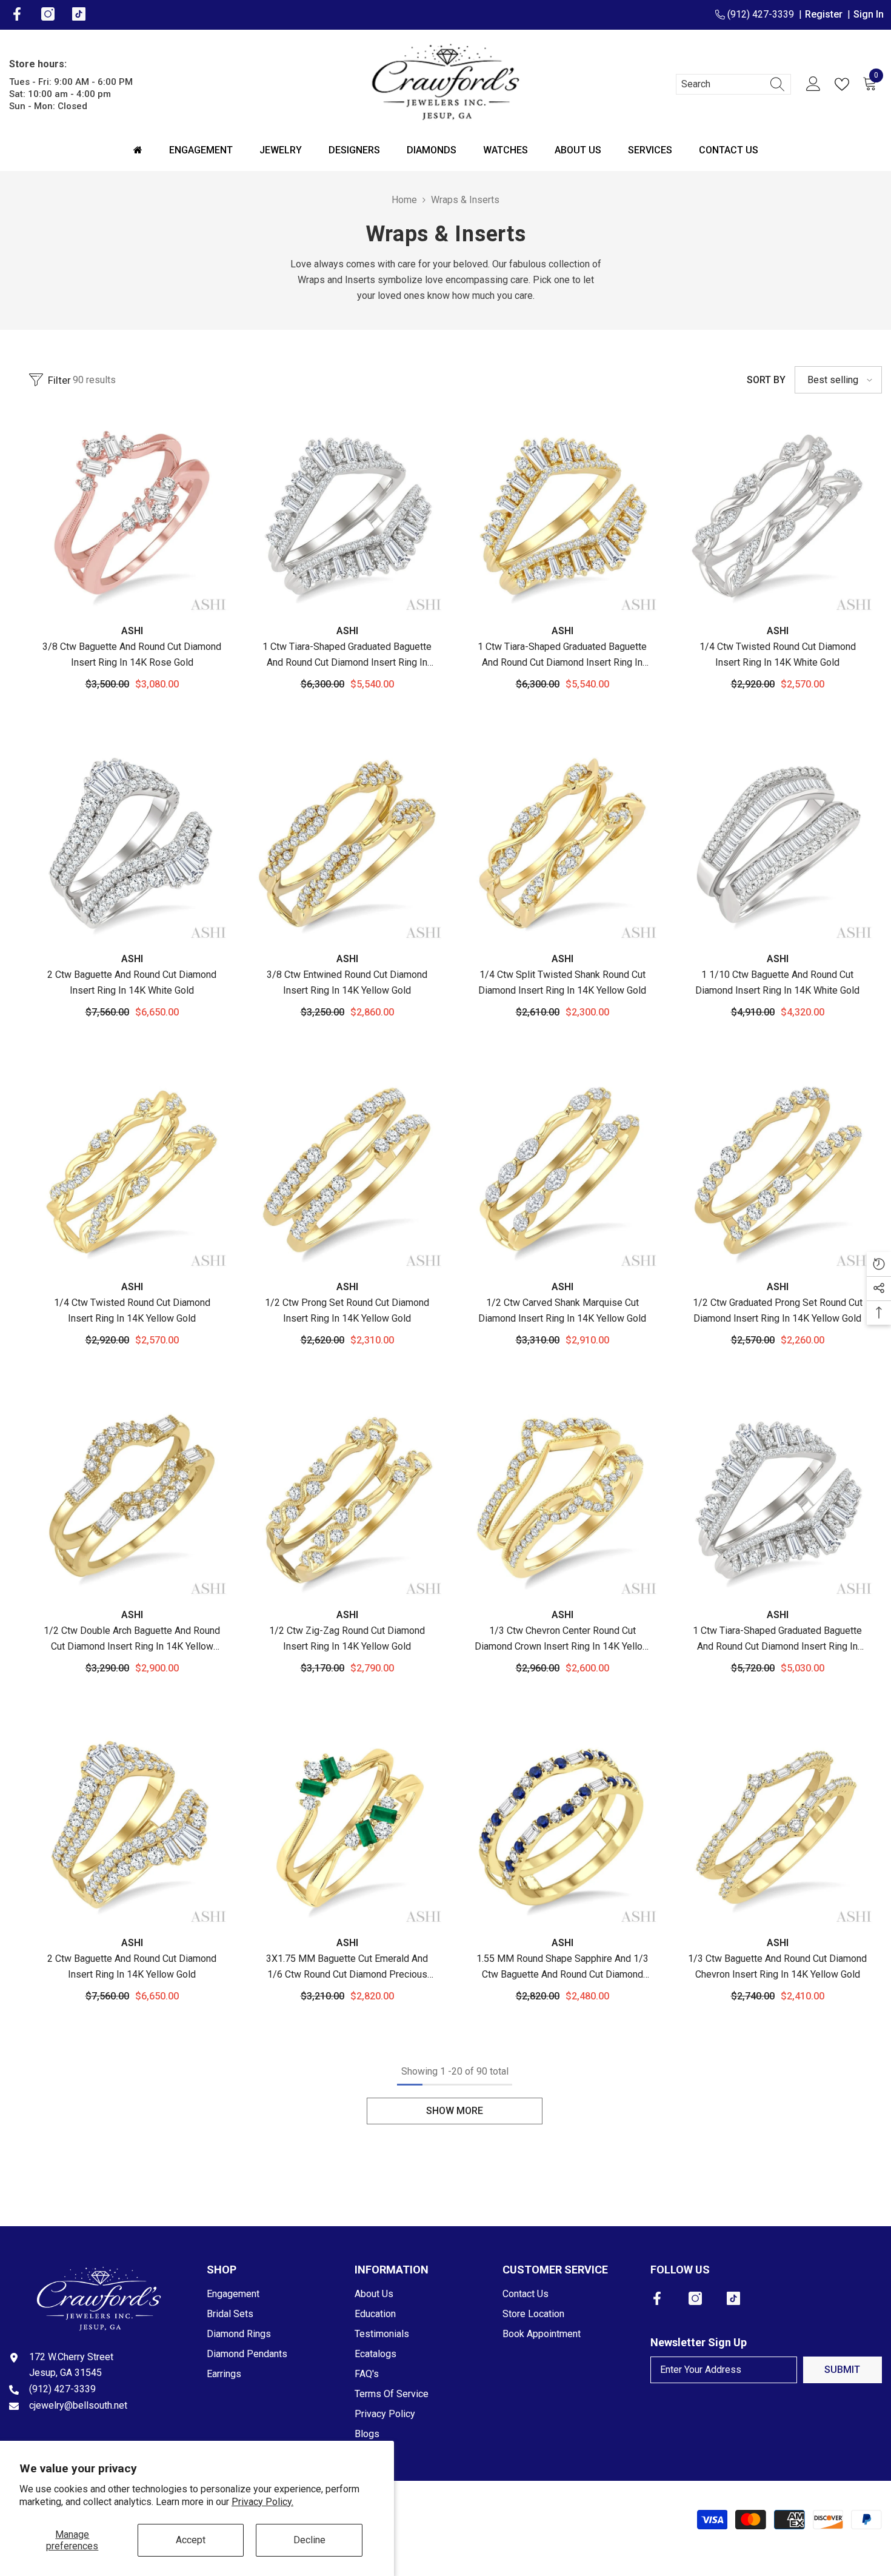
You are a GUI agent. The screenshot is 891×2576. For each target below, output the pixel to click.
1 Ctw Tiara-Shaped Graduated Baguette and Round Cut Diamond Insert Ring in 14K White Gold (347, 656)
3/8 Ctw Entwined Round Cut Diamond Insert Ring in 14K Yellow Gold (347, 982)
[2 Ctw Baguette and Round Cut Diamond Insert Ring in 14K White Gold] (132, 844)
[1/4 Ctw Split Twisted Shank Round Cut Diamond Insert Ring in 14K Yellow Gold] (562, 844)
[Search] (733, 84)
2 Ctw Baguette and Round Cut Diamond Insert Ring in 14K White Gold (132, 982)
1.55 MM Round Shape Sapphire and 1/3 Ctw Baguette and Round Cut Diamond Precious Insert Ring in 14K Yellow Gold (562, 1968)
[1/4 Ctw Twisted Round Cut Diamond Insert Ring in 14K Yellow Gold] (132, 1172)
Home (404, 200)
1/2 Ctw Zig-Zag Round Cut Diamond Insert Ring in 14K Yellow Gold (347, 1638)
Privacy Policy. (262, 2502)
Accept (191, 2540)
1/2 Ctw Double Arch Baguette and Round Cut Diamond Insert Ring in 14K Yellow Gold (132, 1640)
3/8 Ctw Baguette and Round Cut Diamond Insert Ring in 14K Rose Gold (132, 654)
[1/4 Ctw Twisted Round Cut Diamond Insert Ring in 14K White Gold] (777, 516)
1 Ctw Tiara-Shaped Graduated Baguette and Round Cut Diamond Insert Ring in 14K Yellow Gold (562, 656)
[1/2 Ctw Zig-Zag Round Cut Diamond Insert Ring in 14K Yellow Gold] (347, 1500)
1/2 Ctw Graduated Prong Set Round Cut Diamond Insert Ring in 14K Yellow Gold (778, 1310)
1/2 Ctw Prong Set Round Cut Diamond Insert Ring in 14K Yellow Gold (347, 1310)
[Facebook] (657, 2298)
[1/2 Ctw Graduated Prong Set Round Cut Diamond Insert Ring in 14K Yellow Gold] (777, 1172)
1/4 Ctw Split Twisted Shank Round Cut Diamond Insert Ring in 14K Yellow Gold (562, 982)
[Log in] (813, 84)
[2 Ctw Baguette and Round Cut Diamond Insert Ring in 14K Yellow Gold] (132, 1828)
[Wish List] (844, 84)
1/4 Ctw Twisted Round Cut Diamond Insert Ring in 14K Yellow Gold (132, 1310)
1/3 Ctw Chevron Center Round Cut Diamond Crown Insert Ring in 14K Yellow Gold (562, 1640)
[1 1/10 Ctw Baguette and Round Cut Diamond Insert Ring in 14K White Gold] (777, 844)
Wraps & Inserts (465, 200)
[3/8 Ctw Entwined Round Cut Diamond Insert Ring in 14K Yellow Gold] (347, 844)
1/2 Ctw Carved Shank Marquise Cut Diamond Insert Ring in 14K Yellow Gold (562, 1310)
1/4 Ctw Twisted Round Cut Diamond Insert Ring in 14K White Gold (778, 654)
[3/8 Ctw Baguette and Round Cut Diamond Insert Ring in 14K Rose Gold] (132, 516)
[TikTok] (733, 2298)
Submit (842, 2370)
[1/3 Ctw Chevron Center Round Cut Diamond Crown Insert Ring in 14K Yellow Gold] (562, 1500)
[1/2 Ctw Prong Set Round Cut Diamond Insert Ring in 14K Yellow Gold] (347, 1172)
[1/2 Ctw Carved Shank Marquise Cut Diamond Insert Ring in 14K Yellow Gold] (562, 1172)
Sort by (766, 380)
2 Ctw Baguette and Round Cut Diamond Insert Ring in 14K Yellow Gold (132, 1966)
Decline (309, 2540)
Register (826, 14)
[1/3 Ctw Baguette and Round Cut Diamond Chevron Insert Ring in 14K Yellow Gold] (777, 1828)
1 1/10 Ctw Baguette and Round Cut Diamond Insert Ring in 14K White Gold (777, 982)
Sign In (869, 14)
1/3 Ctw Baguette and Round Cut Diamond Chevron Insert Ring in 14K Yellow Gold (777, 1966)
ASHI (132, 631)
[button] (838, 380)
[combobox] (722, 84)
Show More (455, 2111)
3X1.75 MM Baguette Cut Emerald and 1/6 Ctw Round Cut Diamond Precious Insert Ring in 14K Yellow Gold (347, 1968)
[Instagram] (695, 2298)
